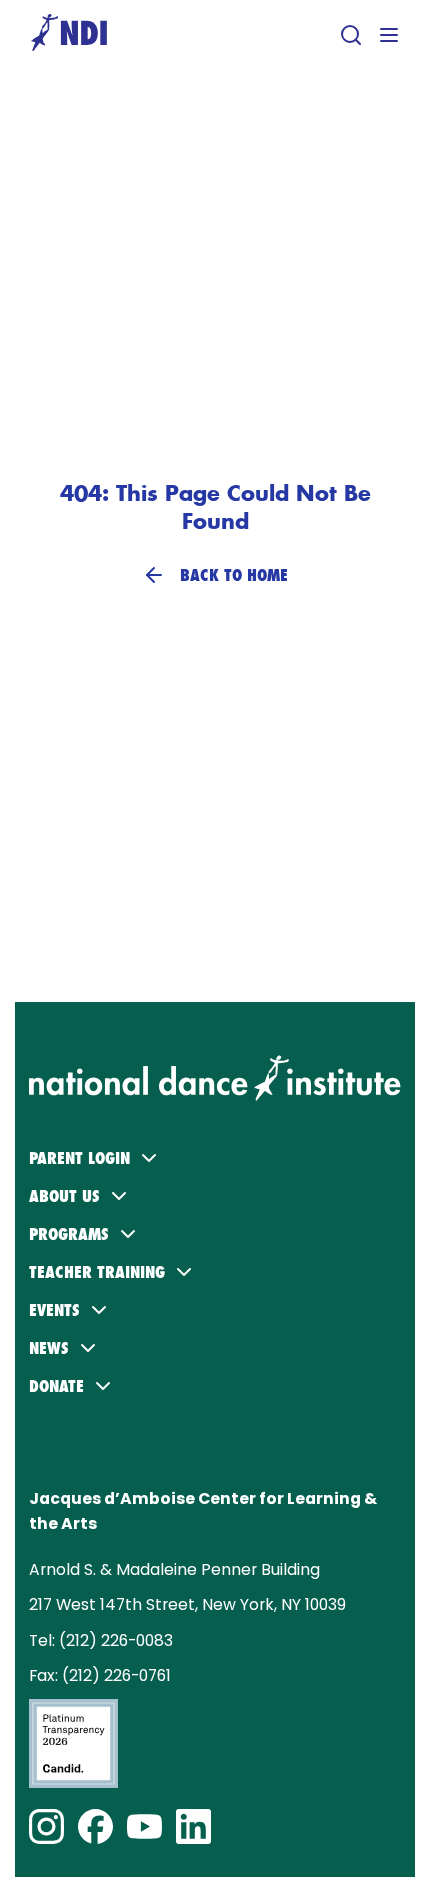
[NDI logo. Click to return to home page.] (215, 1065)
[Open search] (351, 35)
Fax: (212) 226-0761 (100, 1675)
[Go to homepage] (69, 34)
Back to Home (234, 575)
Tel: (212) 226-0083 (101, 1640)
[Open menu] (389, 35)
